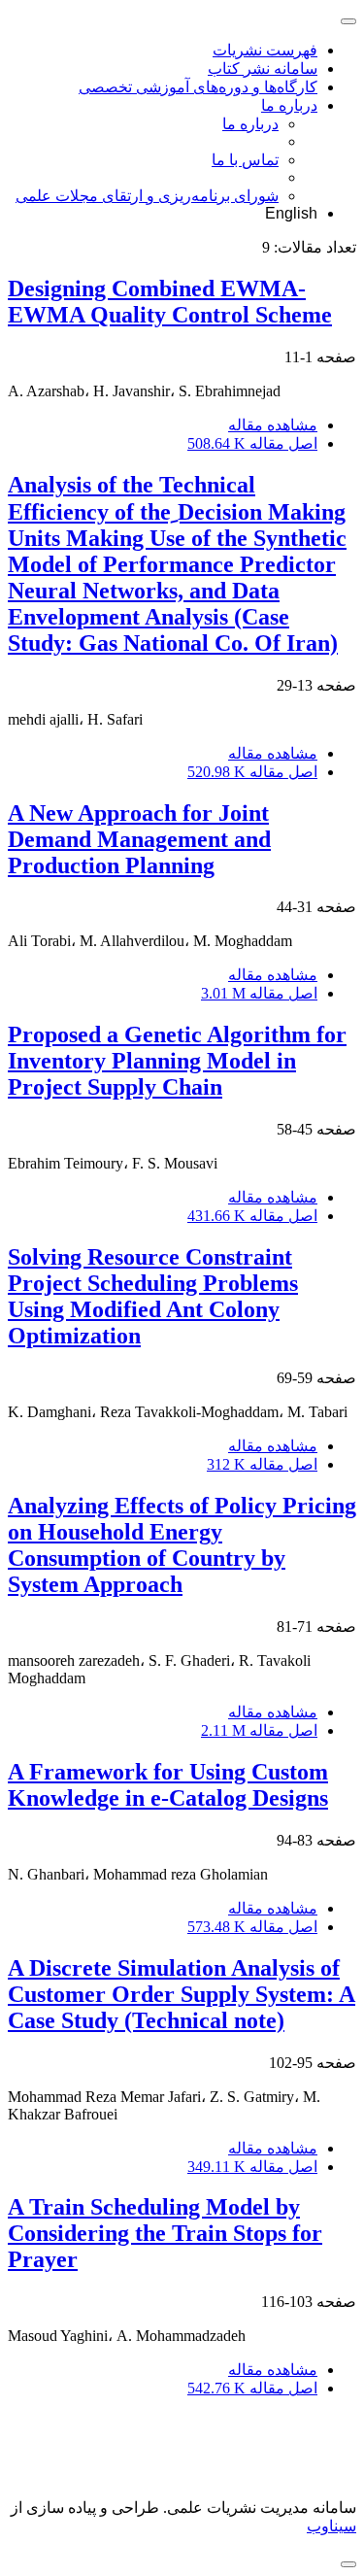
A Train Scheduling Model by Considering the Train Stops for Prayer (165, 2233)
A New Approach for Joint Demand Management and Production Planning (139, 839)
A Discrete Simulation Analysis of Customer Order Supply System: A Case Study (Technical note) (182, 1994)
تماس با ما (245, 160)
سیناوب (331, 2526)
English (291, 213)
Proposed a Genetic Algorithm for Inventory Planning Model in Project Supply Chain (177, 1061)
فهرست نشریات (265, 50)
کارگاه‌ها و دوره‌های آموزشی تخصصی (198, 87)
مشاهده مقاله (273, 425)
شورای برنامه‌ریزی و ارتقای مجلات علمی (147, 196)
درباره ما (289, 105)
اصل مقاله (252, 443)
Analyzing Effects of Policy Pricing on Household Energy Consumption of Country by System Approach (182, 1545)
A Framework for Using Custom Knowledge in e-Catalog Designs (168, 1785)
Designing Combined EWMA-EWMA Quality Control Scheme (170, 302)
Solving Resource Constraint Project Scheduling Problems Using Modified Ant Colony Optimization (153, 1296)
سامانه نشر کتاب (263, 68)
